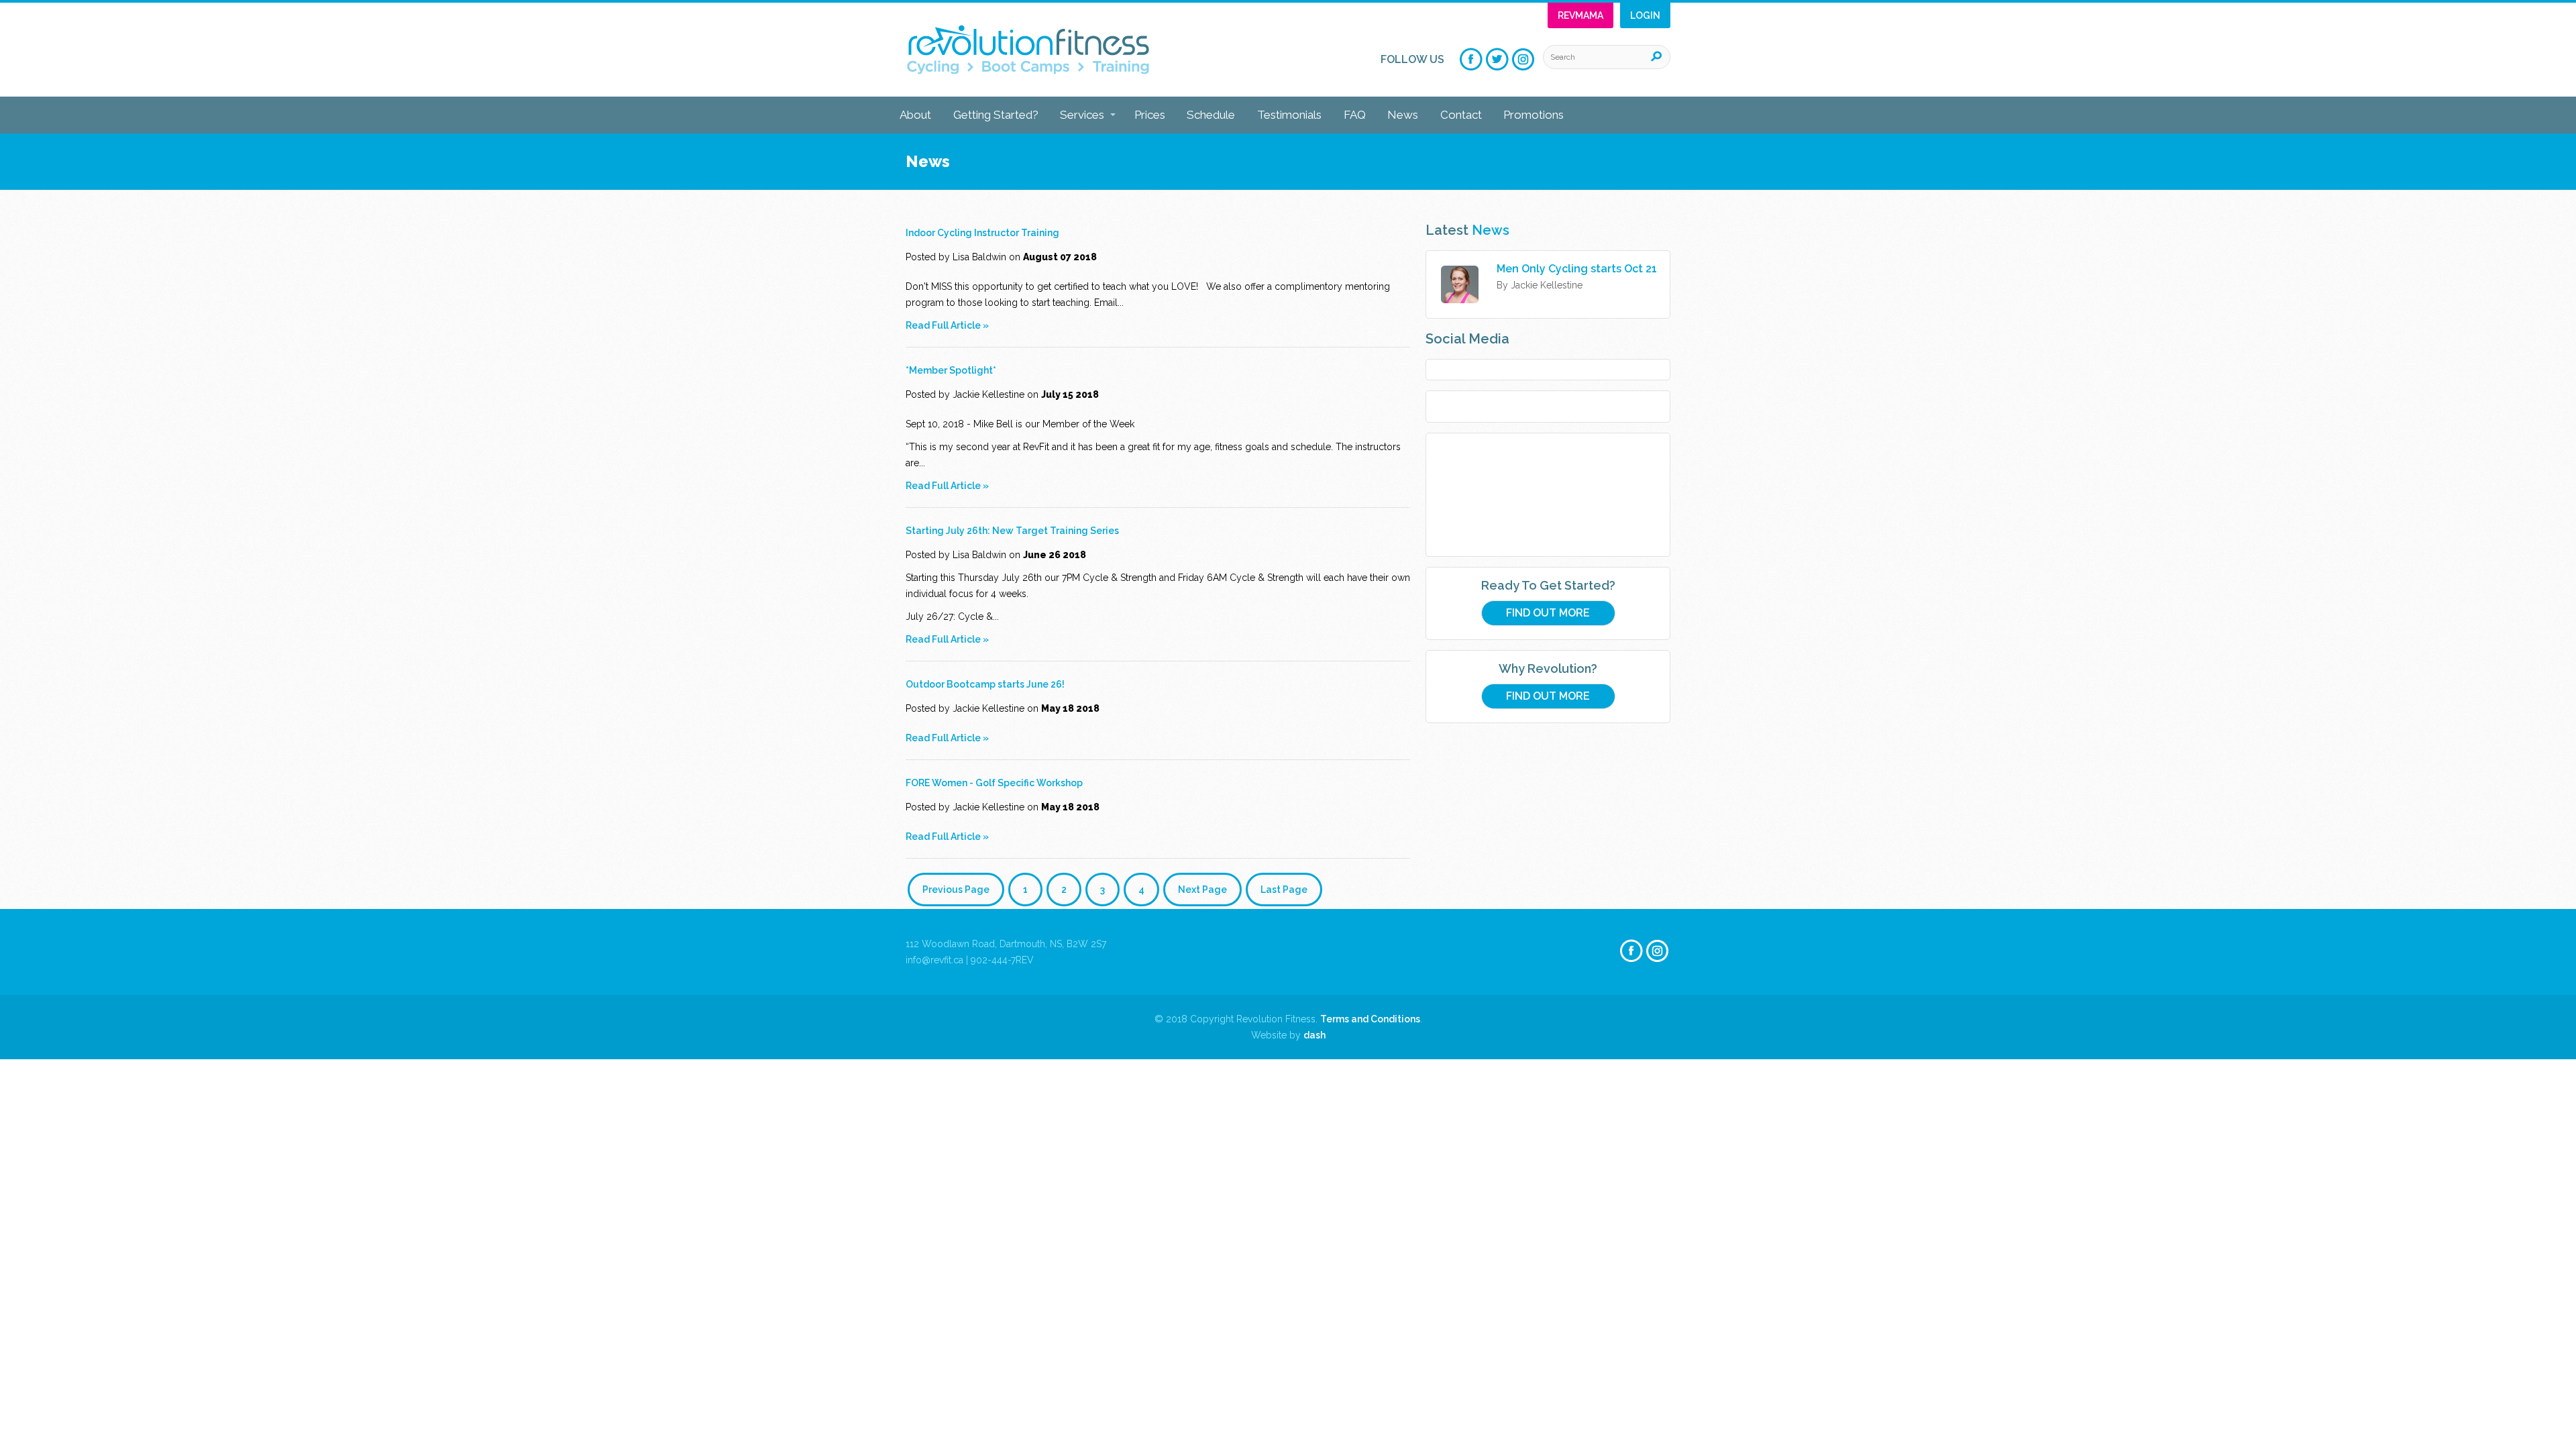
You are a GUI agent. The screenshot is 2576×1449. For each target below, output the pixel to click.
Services (1082, 115)
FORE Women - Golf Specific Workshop (994, 783)
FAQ (1355, 115)
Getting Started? (996, 115)
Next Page (1202, 890)
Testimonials (1289, 115)
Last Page (1284, 890)
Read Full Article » (947, 325)
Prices (1150, 115)
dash (1314, 1035)
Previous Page (956, 890)
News (1403, 115)
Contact (1461, 115)
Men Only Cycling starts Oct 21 (1577, 269)
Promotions (1534, 115)
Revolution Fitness (1028, 50)
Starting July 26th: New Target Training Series (1012, 531)
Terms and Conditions (1370, 1019)
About (915, 115)
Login (1645, 15)
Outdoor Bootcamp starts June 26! (985, 684)
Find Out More (1548, 613)
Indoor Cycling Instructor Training (982, 233)
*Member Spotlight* (951, 370)
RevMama (1580, 15)
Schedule (1211, 115)
